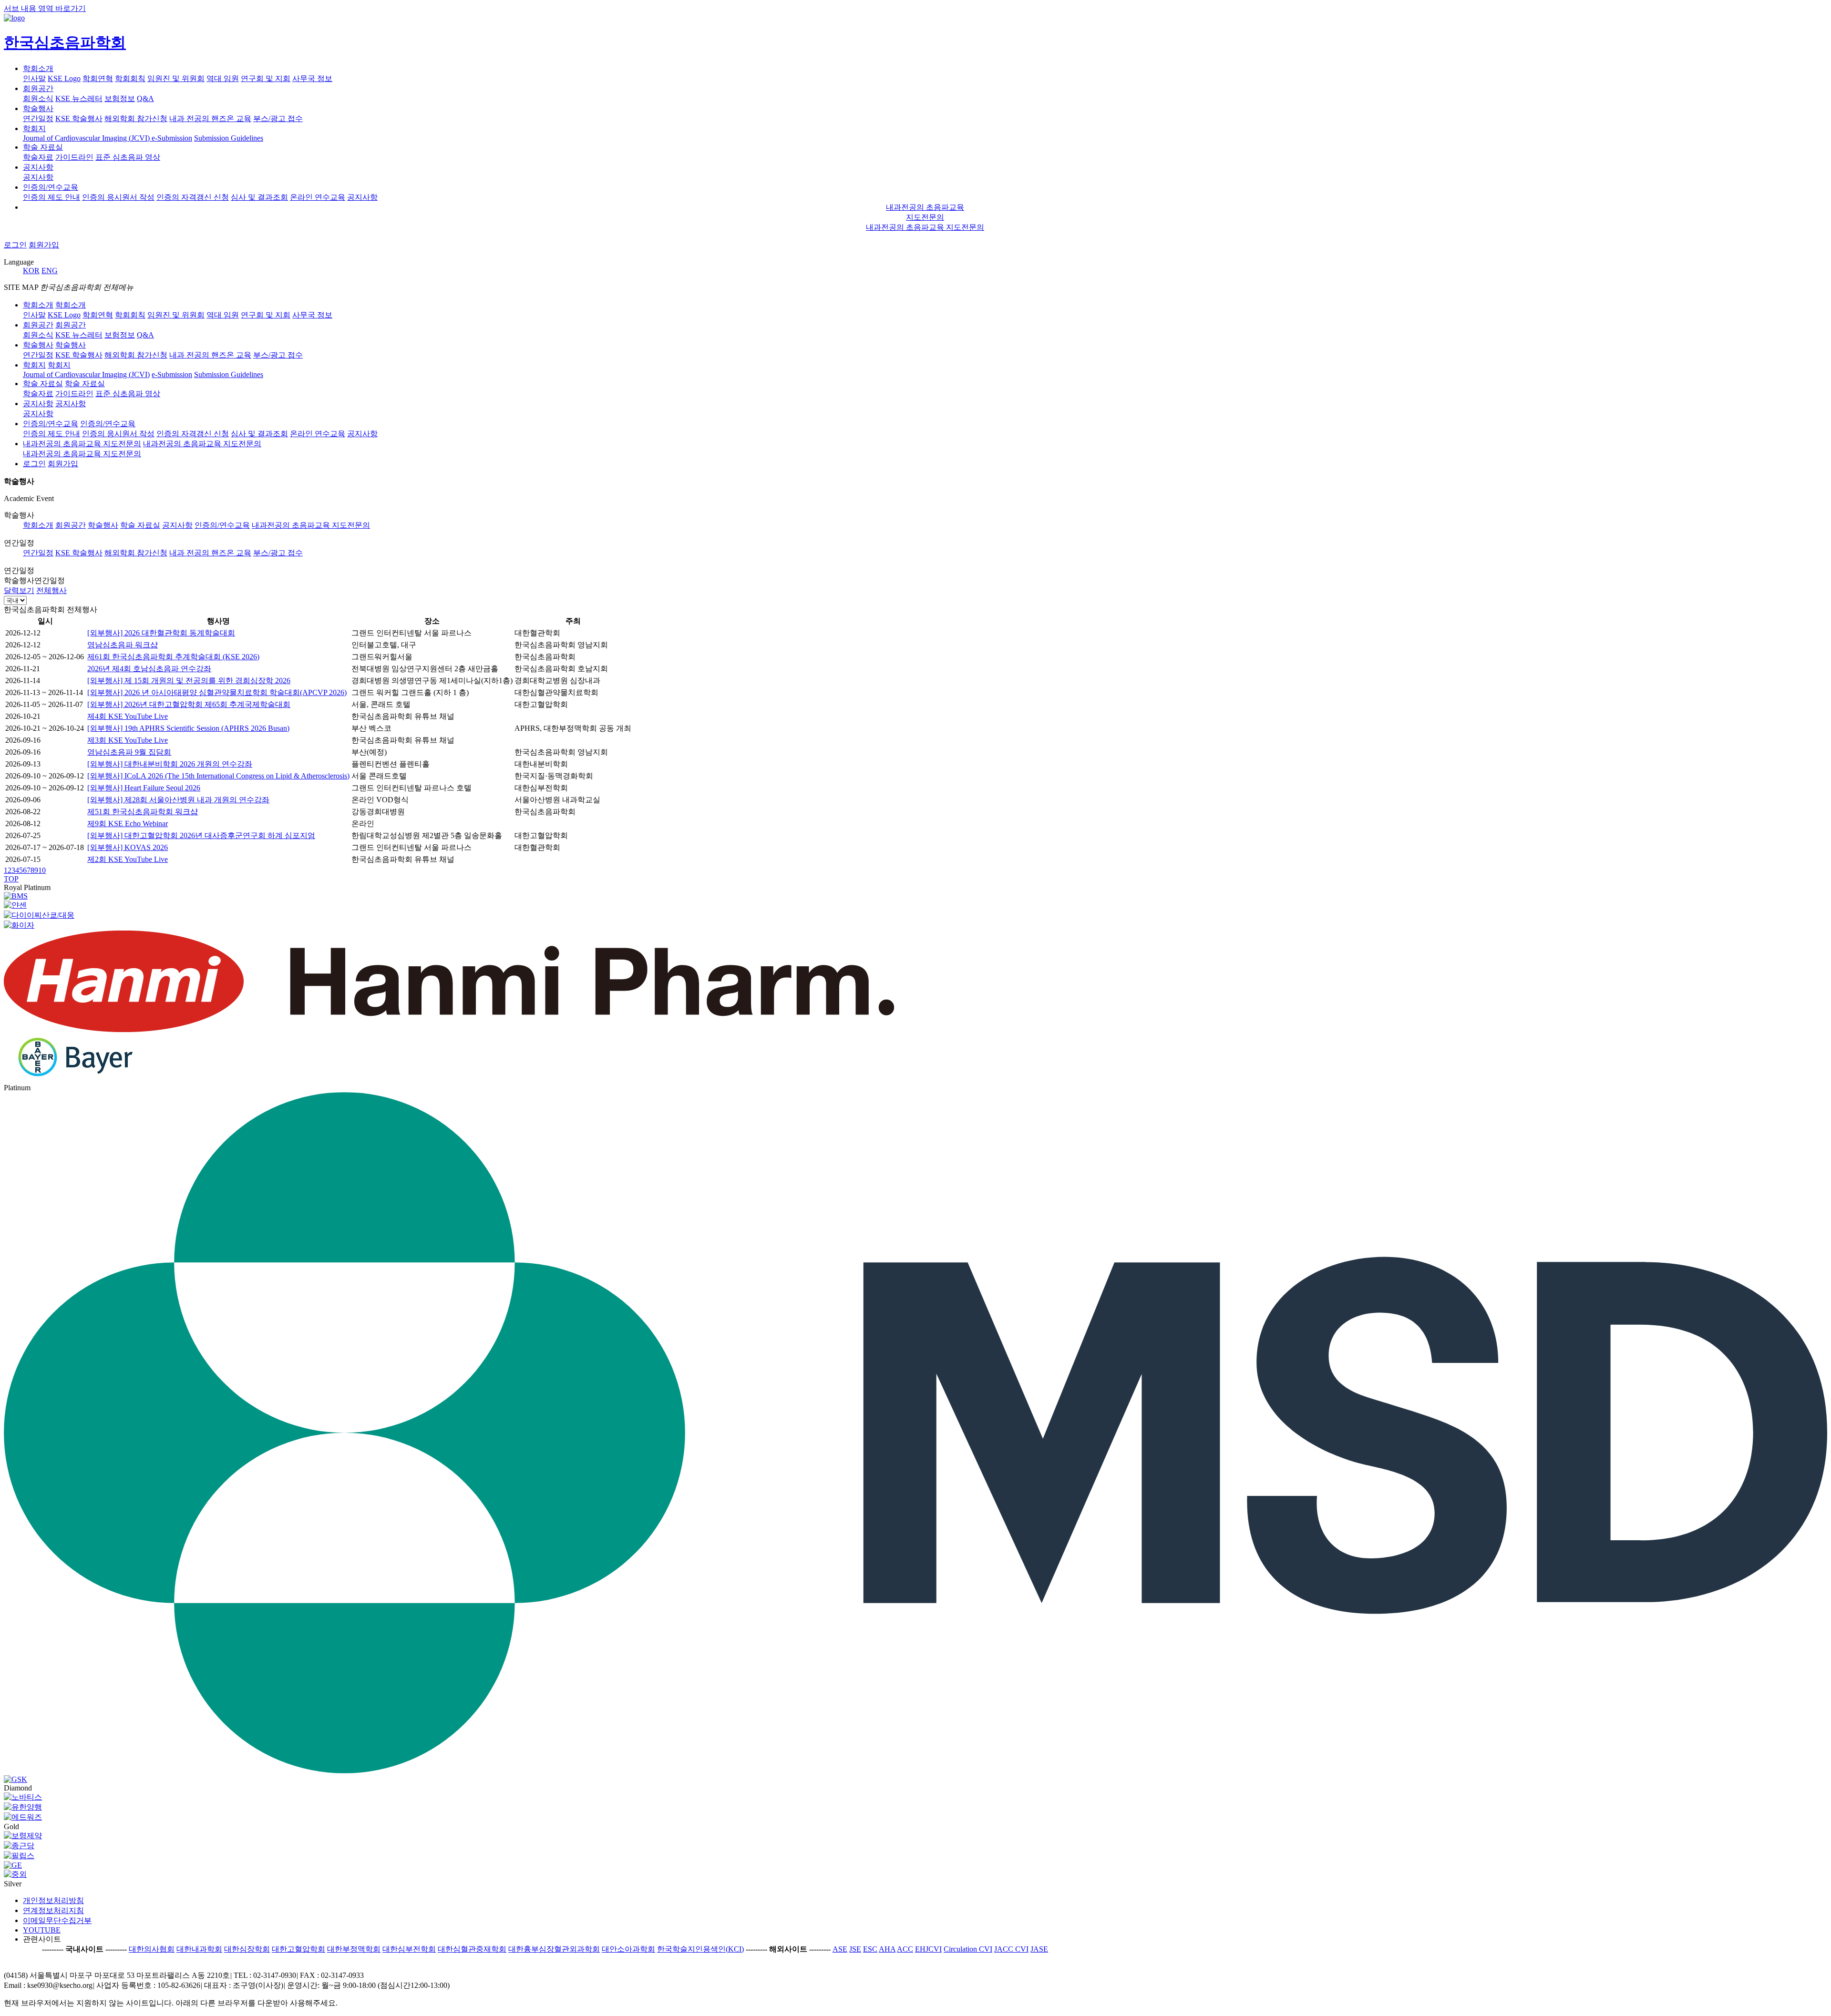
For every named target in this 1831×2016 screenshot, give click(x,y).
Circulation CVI (968, 1949)
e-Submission (172, 138)
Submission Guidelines (229, 138)
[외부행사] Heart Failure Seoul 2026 (144, 788)
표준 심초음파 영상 (128, 157)
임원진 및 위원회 (176, 78)
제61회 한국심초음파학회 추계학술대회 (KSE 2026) (173, 657)
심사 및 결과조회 (259, 197)
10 (42, 870)
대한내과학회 (199, 1949)
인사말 (34, 78)
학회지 (34, 128)
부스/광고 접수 (278, 553)
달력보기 (19, 590)
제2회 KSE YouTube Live (128, 859)
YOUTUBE (42, 1930)
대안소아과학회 (628, 1949)
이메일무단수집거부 (57, 1920)
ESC (870, 1949)
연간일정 (38, 118)
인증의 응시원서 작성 (118, 197)
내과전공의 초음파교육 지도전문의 (925, 227)
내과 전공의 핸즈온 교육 (210, 118)
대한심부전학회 (409, 1949)
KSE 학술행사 (79, 118)
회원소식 (38, 98)
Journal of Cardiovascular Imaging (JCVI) (87, 138)
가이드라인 (74, 157)
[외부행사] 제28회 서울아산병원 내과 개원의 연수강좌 (178, 800)
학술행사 (38, 108)
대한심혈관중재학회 (472, 1949)
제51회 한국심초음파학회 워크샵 (143, 812)
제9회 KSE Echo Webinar (128, 824)
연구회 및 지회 (266, 78)
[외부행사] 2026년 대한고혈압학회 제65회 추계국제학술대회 (189, 704)
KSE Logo (64, 78)
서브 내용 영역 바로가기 (45, 8)
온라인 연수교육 (318, 197)
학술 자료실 (43, 147)
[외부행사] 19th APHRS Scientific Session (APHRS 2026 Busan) (188, 728)
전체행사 (51, 590)
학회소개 (38, 68)
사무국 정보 (312, 78)
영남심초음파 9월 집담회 (129, 752)
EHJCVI (928, 1949)
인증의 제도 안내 (51, 197)
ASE (840, 1949)
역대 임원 (223, 78)
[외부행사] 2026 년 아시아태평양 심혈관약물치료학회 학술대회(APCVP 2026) (217, 692)
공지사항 (38, 167)
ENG (50, 271)
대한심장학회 (247, 1949)
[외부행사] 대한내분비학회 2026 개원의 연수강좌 (170, 764)
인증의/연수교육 (51, 187)
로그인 (15, 245)
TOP (11, 879)
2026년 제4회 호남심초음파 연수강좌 (149, 669)
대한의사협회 (152, 1949)
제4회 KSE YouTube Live (128, 716)
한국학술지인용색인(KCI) (700, 1949)
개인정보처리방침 (53, 1900)
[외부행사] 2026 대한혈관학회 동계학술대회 (161, 633)
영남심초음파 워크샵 (123, 645)
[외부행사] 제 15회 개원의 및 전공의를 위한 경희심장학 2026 (189, 681)
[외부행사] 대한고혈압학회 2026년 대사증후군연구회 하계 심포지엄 (201, 835)
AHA (887, 1949)
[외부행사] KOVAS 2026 (128, 847)
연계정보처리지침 (53, 1910)
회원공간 (38, 88)
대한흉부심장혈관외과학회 (554, 1949)
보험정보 (120, 98)
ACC (905, 1949)
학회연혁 (98, 78)
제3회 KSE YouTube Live (128, 740)
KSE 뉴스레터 (79, 98)
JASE (1039, 1949)
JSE (855, 1949)
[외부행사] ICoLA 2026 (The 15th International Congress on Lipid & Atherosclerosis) (218, 776)
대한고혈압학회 (298, 1949)
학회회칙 (130, 78)
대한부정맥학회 (354, 1949)
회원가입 (44, 245)
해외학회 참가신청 (136, 118)
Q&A (145, 98)
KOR (31, 271)
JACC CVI (1011, 1949)
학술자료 (38, 157)
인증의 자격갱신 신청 (193, 197)
